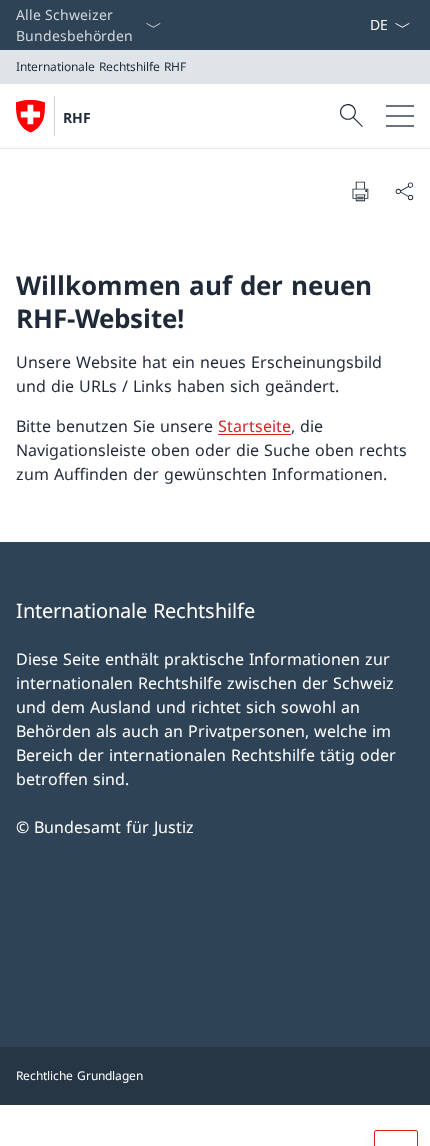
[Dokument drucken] (360, 191)
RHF (77, 117)
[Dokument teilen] (404, 191)
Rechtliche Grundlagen (79, 1075)
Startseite (254, 426)
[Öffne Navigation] (400, 116)
